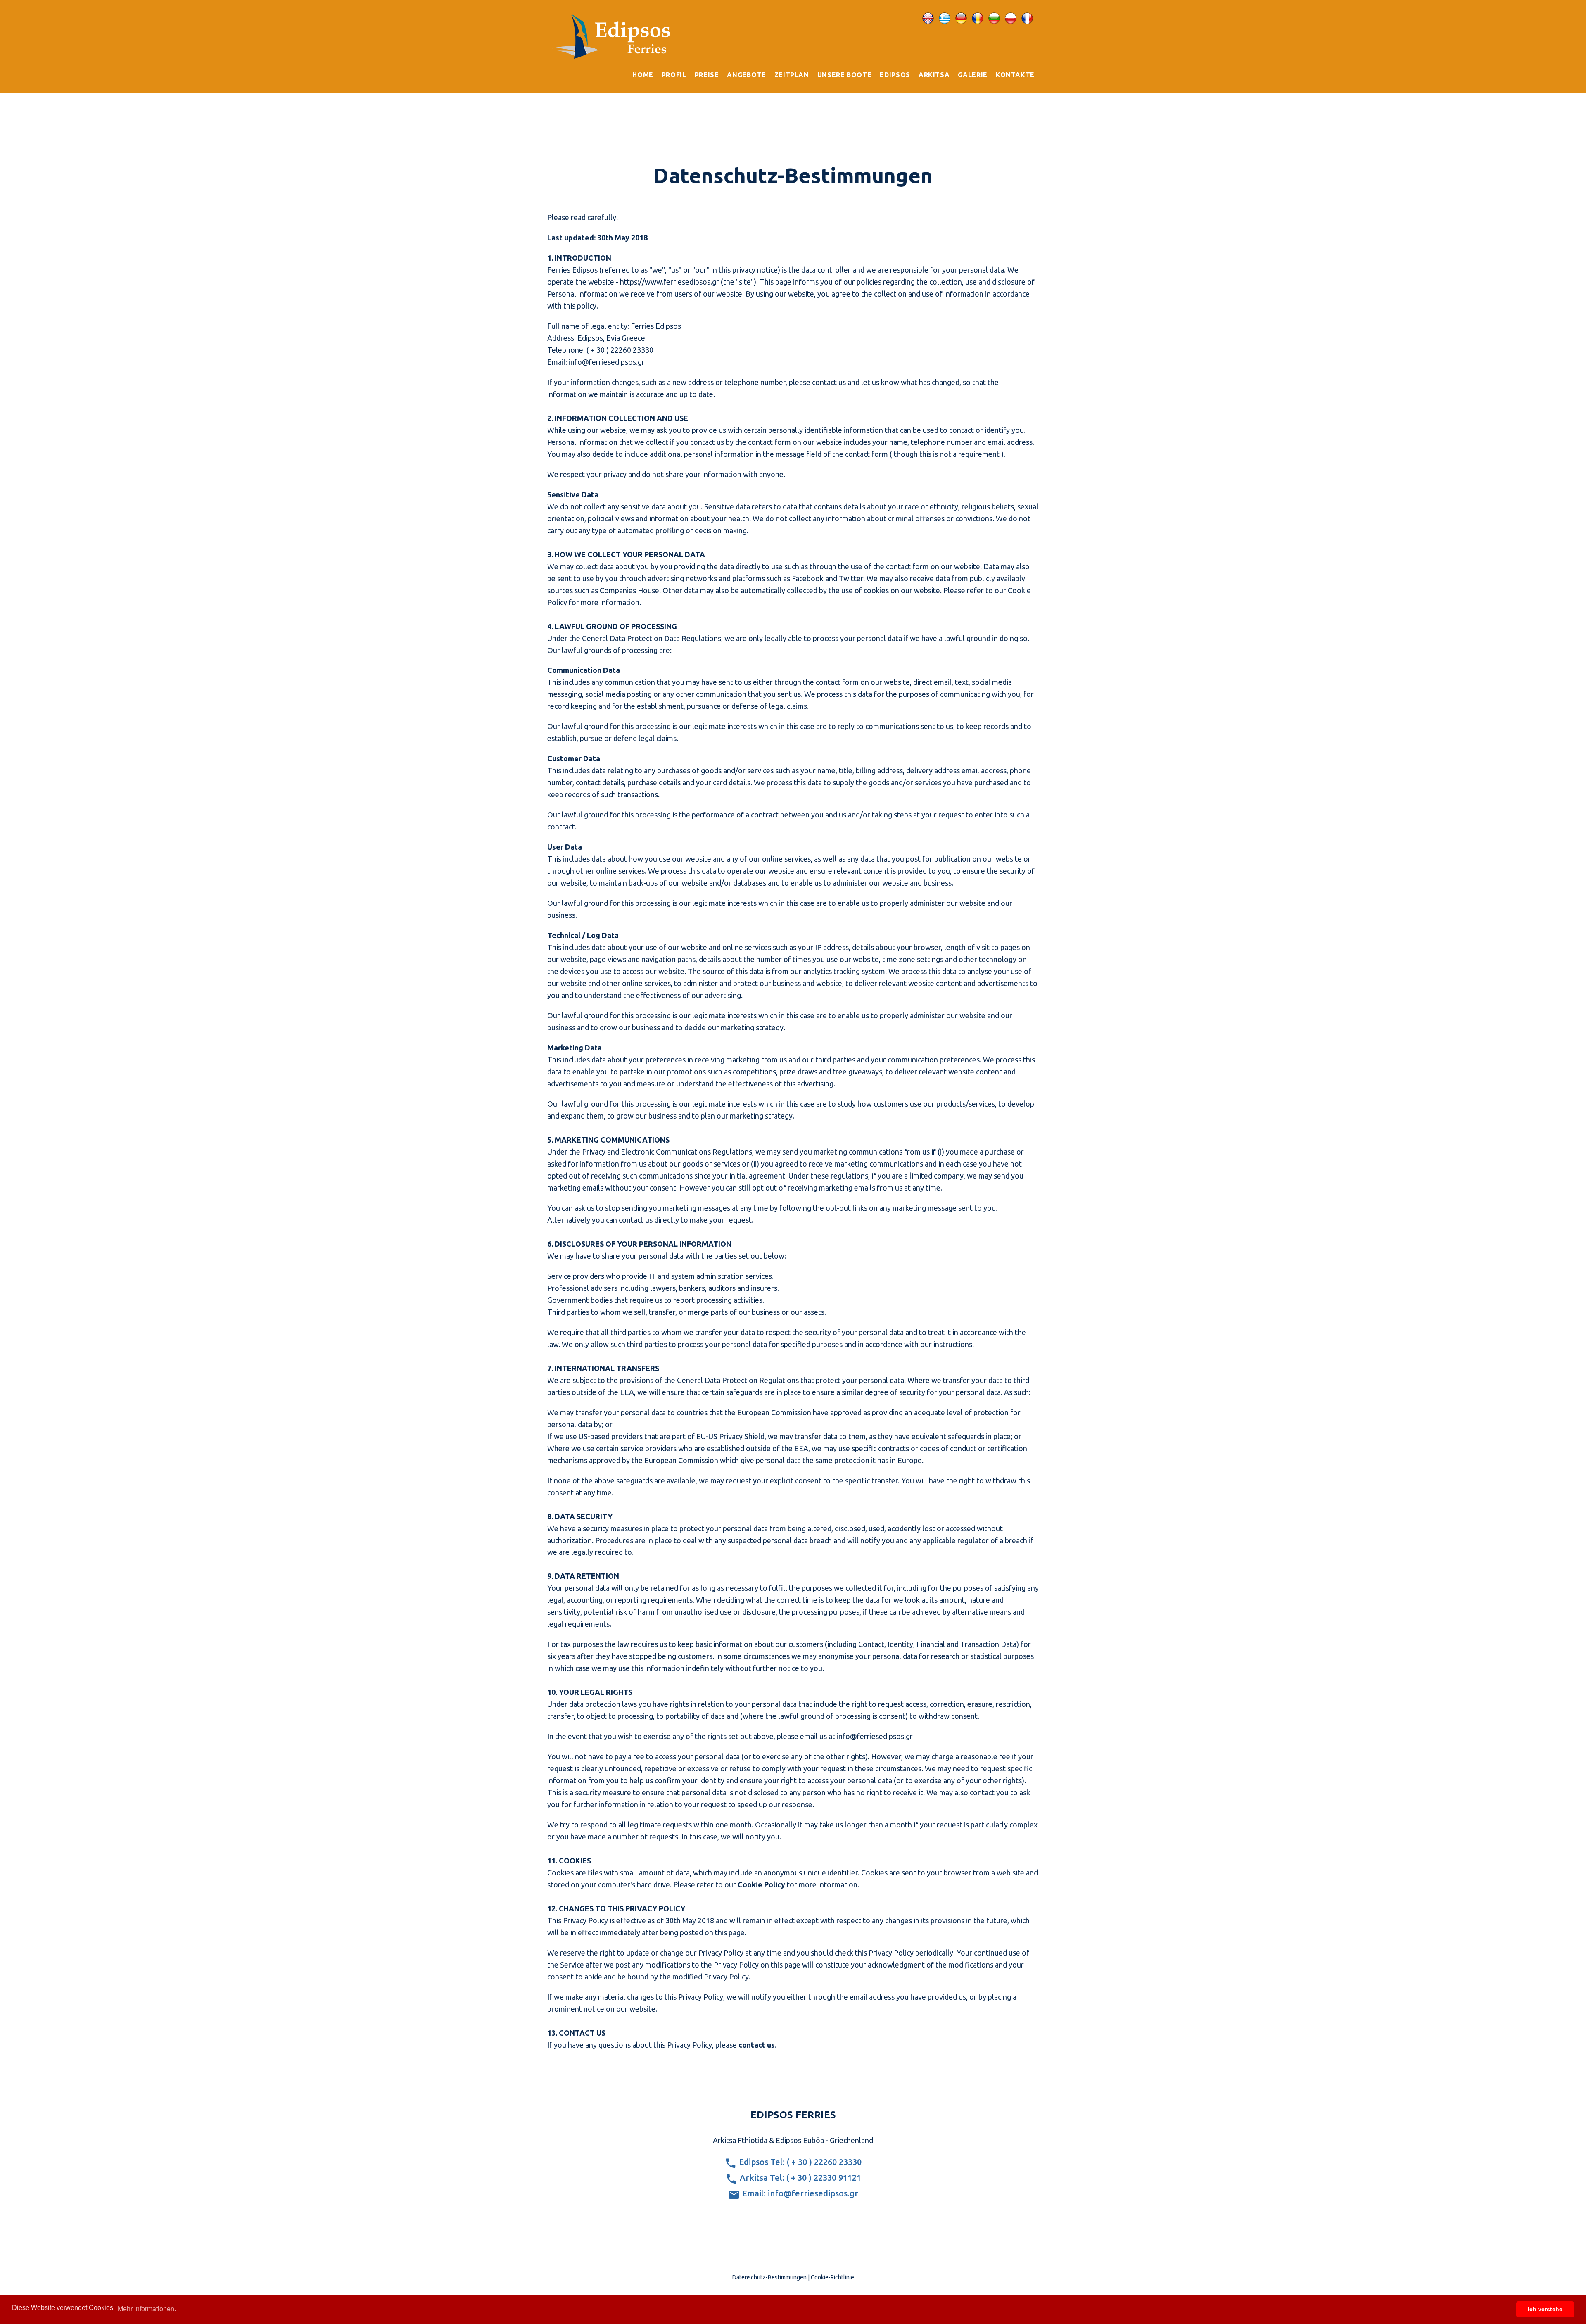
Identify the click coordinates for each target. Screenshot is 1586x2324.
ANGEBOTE (746, 75)
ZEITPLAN (792, 75)
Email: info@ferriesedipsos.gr (799, 2193)
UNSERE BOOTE (845, 75)
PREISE (707, 75)
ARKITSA (934, 75)
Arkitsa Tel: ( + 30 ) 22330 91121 (799, 2178)
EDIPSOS (895, 75)
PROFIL (674, 75)
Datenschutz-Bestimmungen (769, 2277)
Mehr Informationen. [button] (147, 2309)
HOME (643, 75)
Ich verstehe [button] (1545, 2309)
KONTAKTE (1015, 75)
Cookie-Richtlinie (832, 2277)
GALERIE (972, 75)
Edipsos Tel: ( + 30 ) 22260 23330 (799, 2162)
